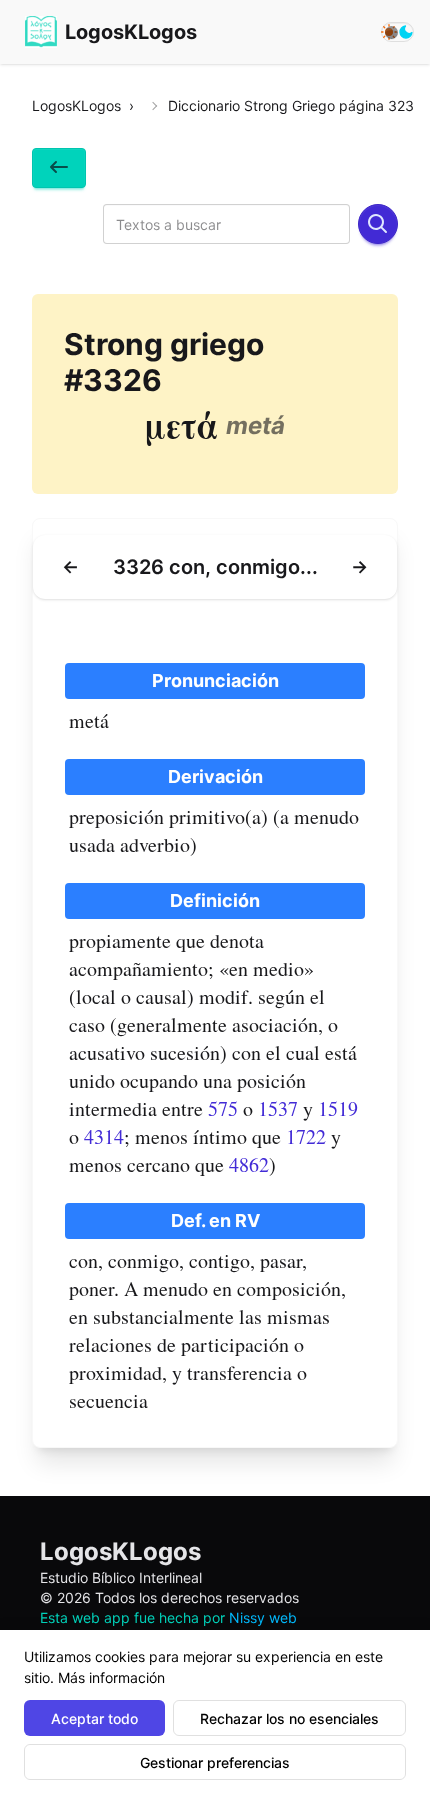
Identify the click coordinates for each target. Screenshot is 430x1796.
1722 (306, 1136)
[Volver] (59, 168)
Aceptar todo (94, 1718)
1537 (278, 1108)
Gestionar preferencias (215, 1762)
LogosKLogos (76, 105)
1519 (338, 1108)
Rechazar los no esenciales (289, 1718)
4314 (104, 1136)
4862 (249, 1164)
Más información (111, 1677)
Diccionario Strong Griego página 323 (291, 105)
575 (223, 1108)
